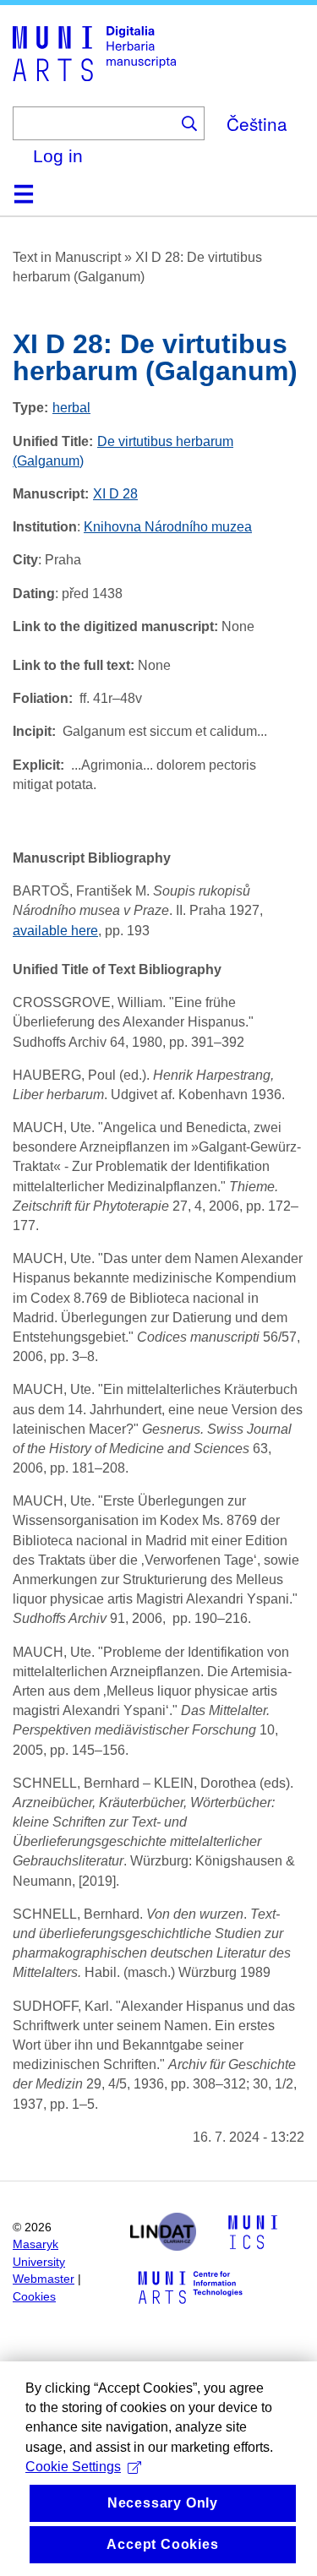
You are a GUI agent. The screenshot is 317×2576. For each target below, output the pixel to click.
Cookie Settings (73, 2467)
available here (55, 931)
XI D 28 (115, 494)
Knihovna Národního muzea (168, 527)
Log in (58, 156)
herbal (71, 408)
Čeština (257, 123)
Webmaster (44, 2279)
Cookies (34, 2297)
